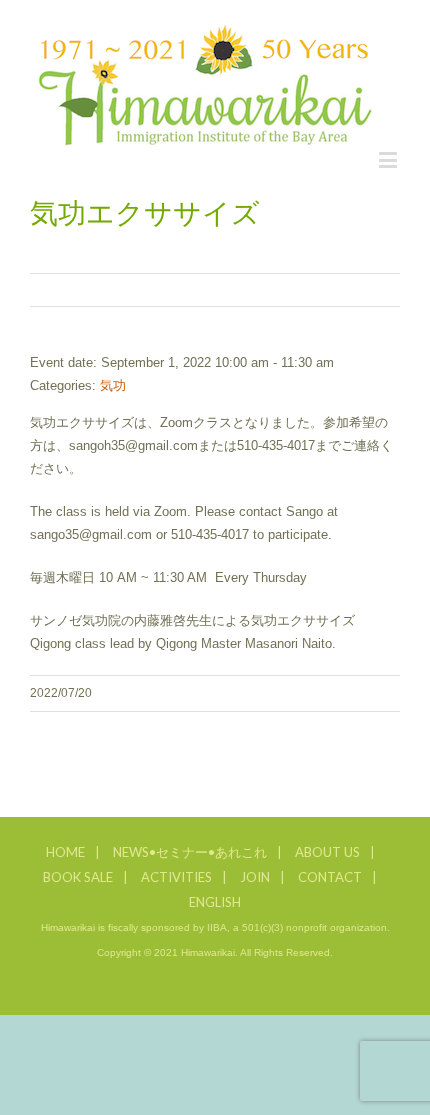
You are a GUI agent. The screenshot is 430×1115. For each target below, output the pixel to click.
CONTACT (330, 877)
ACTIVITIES (176, 877)
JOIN (255, 877)
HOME (65, 852)
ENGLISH (215, 902)
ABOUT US (327, 852)
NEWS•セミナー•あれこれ (190, 852)
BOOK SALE (78, 877)
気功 (113, 385)
